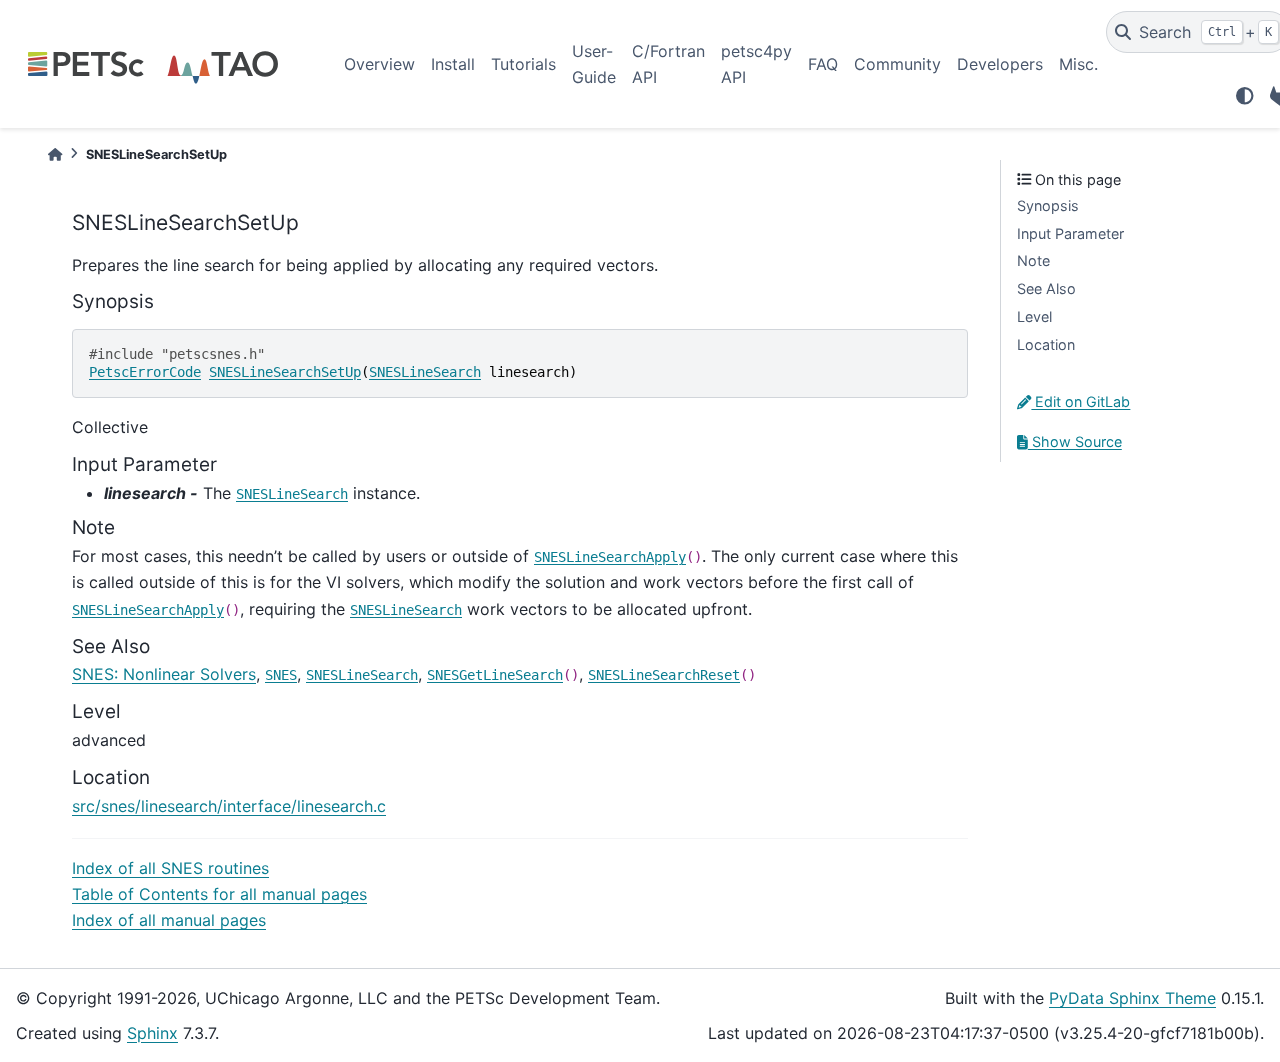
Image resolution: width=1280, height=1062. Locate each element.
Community (897, 64)
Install (453, 64)
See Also (1046, 288)
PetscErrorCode (145, 372)
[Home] (55, 154)
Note (1033, 260)
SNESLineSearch (425, 372)
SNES (281, 675)
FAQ (823, 64)
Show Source (1075, 441)
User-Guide (594, 64)
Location (1046, 344)
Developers (1000, 64)
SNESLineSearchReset (664, 675)
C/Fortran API (668, 64)
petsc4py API (756, 64)
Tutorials (523, 64)
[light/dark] (1245, 96)
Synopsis (1048, 205)
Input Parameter (1070, 233)
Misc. (1078, 64)
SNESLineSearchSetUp (285, 372)
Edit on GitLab (1080, 401)
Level (1034, 316)
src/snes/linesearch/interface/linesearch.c (229, 806)
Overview (379, 64)
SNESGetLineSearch (495, 675)
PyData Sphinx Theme (1132, 998)
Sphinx (152, 1033)
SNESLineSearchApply (610, 557)
